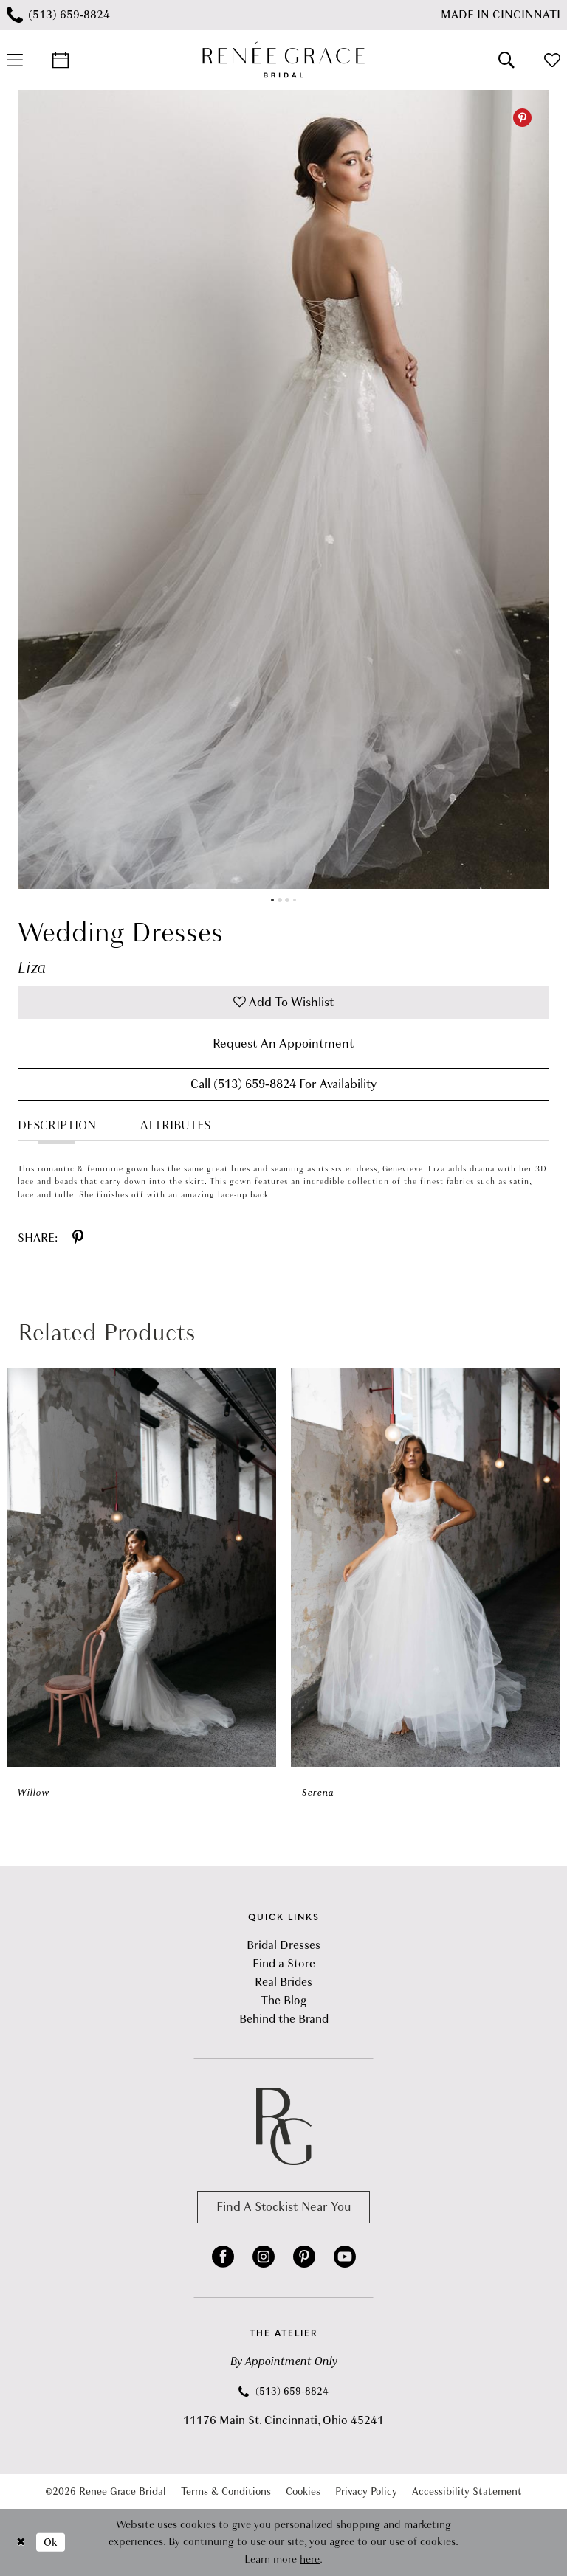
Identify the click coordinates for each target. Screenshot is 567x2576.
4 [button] (295, 900)
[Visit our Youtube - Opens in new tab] (345, 2257)
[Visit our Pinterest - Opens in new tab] (304, 2257)
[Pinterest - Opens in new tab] (522, 118)
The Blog (283, 2001)
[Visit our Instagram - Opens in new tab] (264, 2257)
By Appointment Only (284, 2361)
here (310, 2559)
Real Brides (283, 1982)
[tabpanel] (283, 489)
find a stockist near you (283, 2207)
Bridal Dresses (283, 1945)
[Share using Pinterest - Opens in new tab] (78, 1237)
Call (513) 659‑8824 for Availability (283, 1084)
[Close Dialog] (21, 2542)
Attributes (175, 1125)
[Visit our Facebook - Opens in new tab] (223, 2257)
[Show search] (506, 60)
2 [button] (280, 900)
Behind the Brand (284, 2019)
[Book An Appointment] (61, 60)
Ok (51, 2542)
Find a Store (284, 1964)
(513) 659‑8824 (290, 2391)
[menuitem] (61, 60)
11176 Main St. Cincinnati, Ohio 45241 (283, 2420)
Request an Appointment (283, 1043)
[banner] (283, 59)
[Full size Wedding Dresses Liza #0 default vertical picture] (283, 489)
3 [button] (287, 900)
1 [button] (272, 900)
